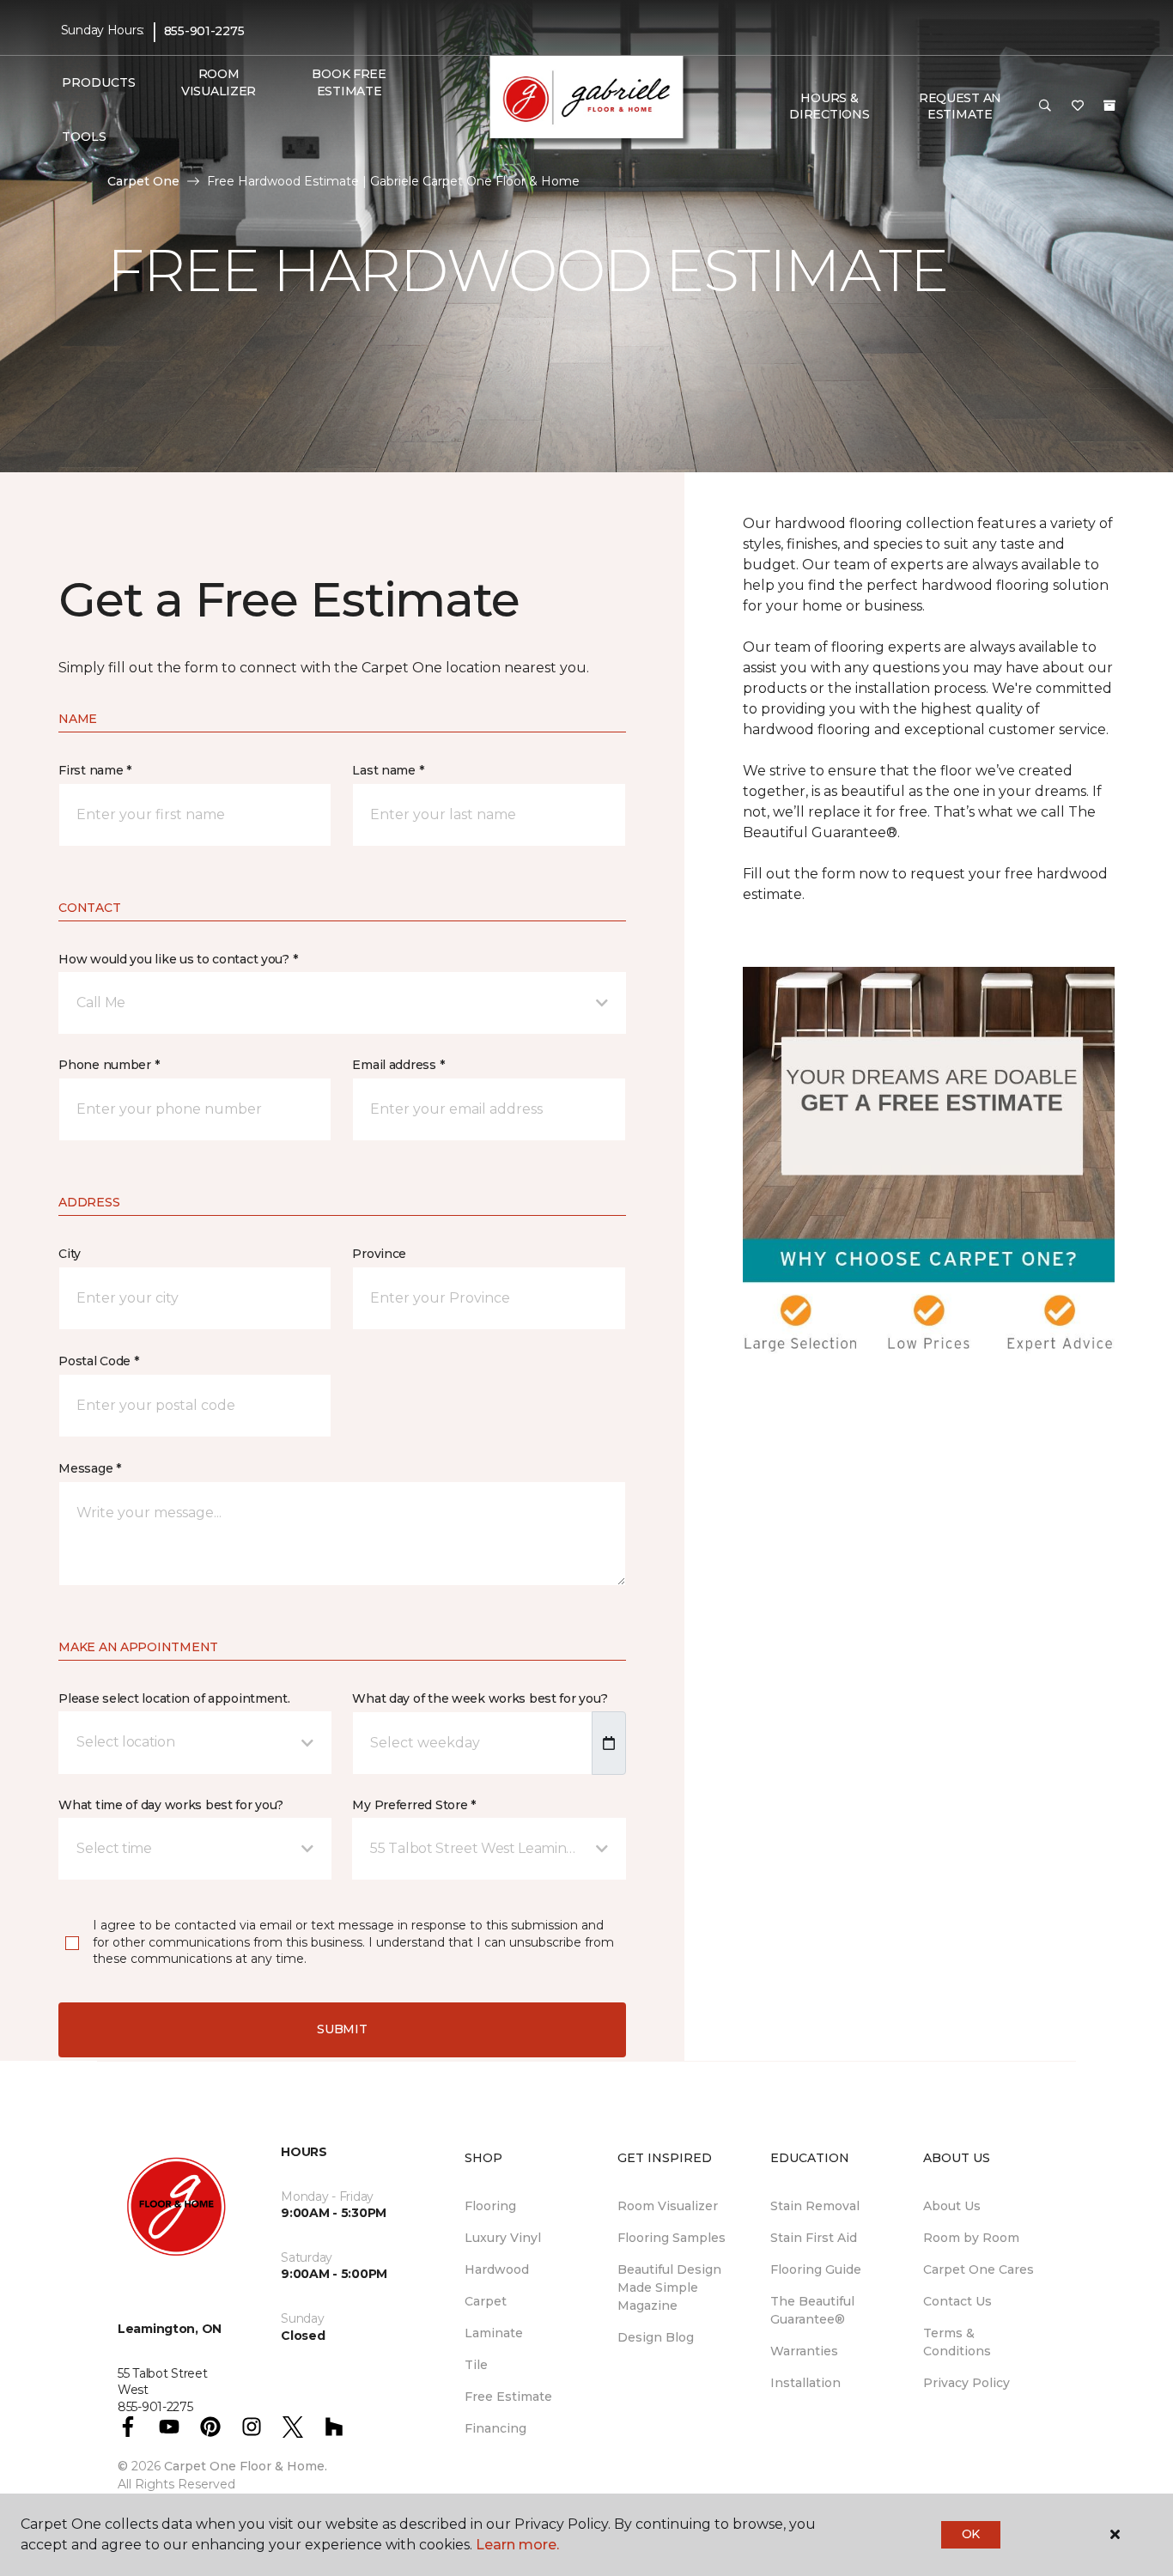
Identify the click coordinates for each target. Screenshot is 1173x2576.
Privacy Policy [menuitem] (966, 2383)
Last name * (388, 770)
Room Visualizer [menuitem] (219, 82)
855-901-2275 (204, 31)
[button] (1045, 106)
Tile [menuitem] (476, 2365)
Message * (89, 1468)
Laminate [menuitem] (494, 2333)
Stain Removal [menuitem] (815, 2206)
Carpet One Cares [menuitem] (979, 2269)
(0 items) (1109, 106)
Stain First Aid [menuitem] (814, 2238)
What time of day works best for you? (171, 1805)
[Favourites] (1078, 106)
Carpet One (143, 181)
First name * (95, 770)
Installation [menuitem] (805, 2383)
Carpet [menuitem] (486, 2301)
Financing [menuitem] (495, 2428)
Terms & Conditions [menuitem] (957, 2342)
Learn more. (517, 2545)
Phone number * (109, 1065)
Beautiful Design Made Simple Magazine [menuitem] (669, 2287)
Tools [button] (84, 137)
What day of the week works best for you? (480, 1698)
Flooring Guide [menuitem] (816, 2269)
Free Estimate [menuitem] (508, 2397)
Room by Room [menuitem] (971, 2238)
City (70, 1254)
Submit (342, 2029)
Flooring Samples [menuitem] (672, 2238)
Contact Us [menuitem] (957, 2301)
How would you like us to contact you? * (178, 959)
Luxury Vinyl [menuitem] (503, 2238)
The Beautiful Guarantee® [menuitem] (812, 2310)
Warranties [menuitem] (804, 2351)
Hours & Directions (829, 106)
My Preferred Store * (413, 1805)
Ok (971, 2534)
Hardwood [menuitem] (497, 2269)
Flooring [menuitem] (490, 2206)
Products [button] (99, 82)
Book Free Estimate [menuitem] (349, 82)
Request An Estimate (960, 106)
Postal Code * (98, 1361)
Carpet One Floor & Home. (246, 2466)
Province (379, 1254)
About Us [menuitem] (952, 2206)
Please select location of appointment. (174, 1698)
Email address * (398, 1065)
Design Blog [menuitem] (656, 2337)
